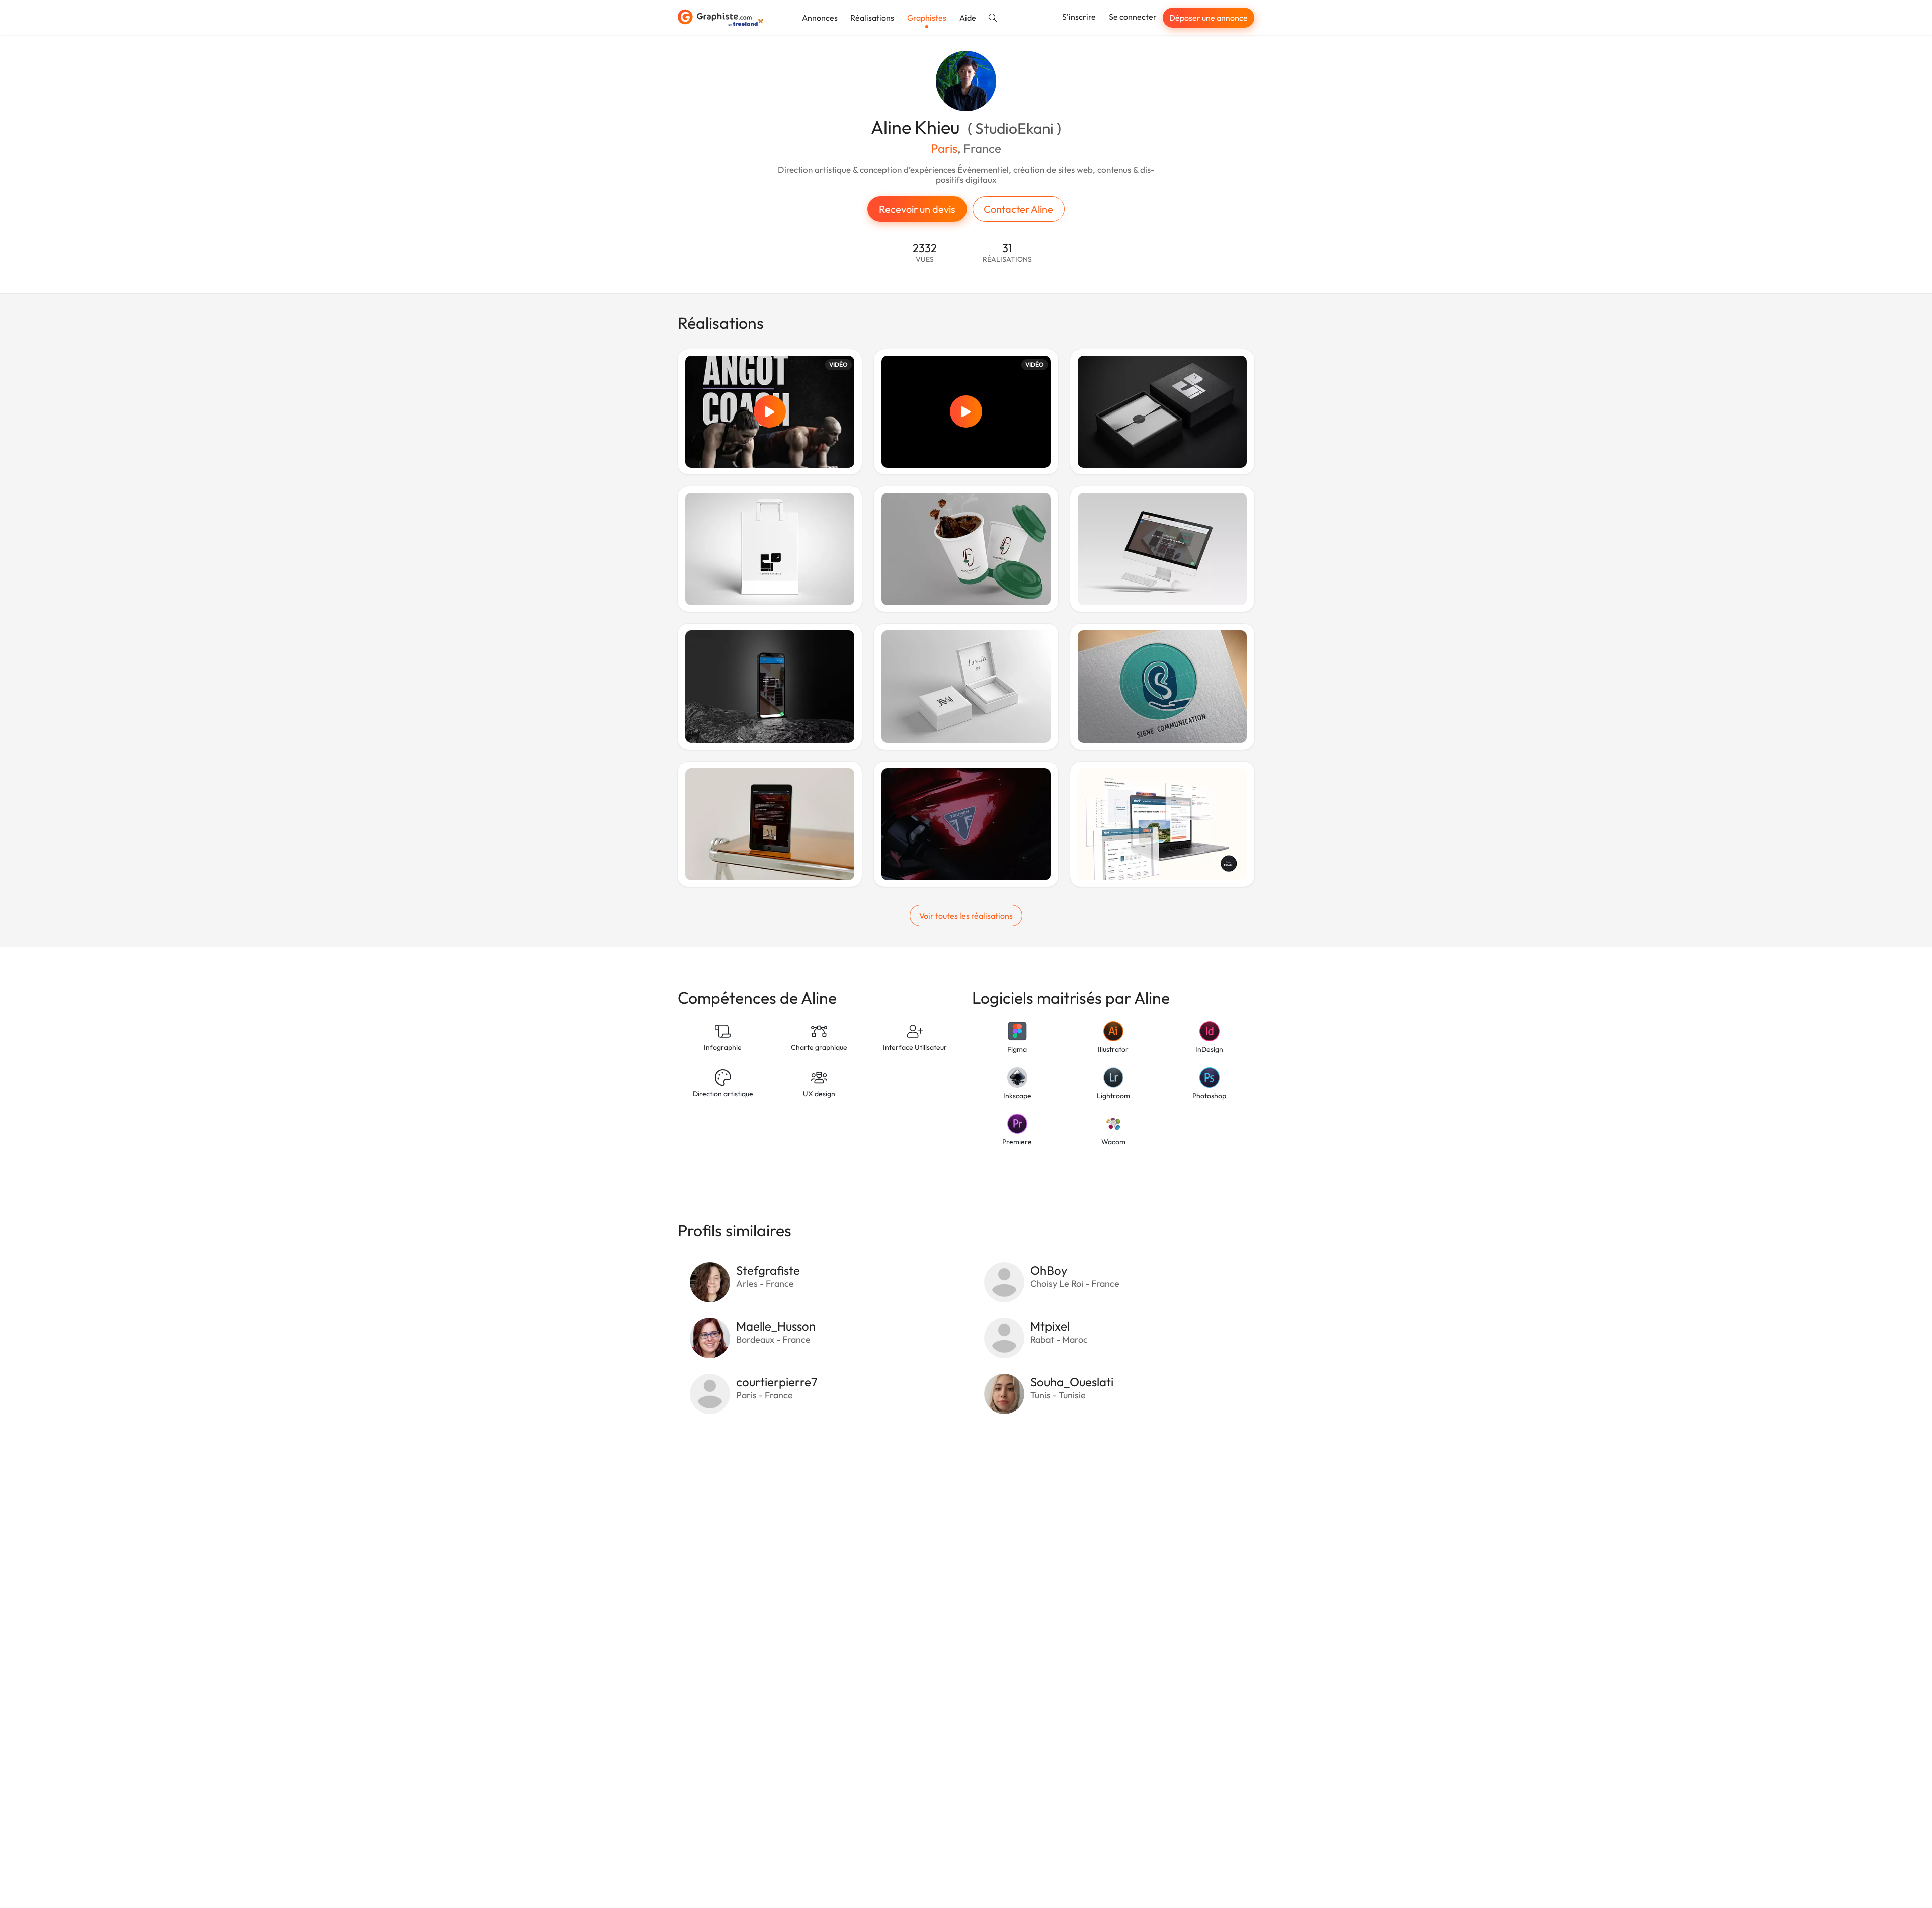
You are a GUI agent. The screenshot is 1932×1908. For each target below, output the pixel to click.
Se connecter (1133, 17)
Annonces (820, 18)
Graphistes (927, 18)
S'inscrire (1079, 17)
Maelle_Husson (776, 1326)
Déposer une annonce (1209, 18)
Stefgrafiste (768, 1270)
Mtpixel (1050, 1326)
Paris (944, 148)
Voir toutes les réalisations (966, 916)
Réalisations (872, 18)
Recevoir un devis (917, 209)
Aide (968, 18)
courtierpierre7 (777, 1382)
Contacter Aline (1018, 209)
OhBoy (1049, 1270)
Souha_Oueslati (1072, 1382)
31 (1007, 253)
